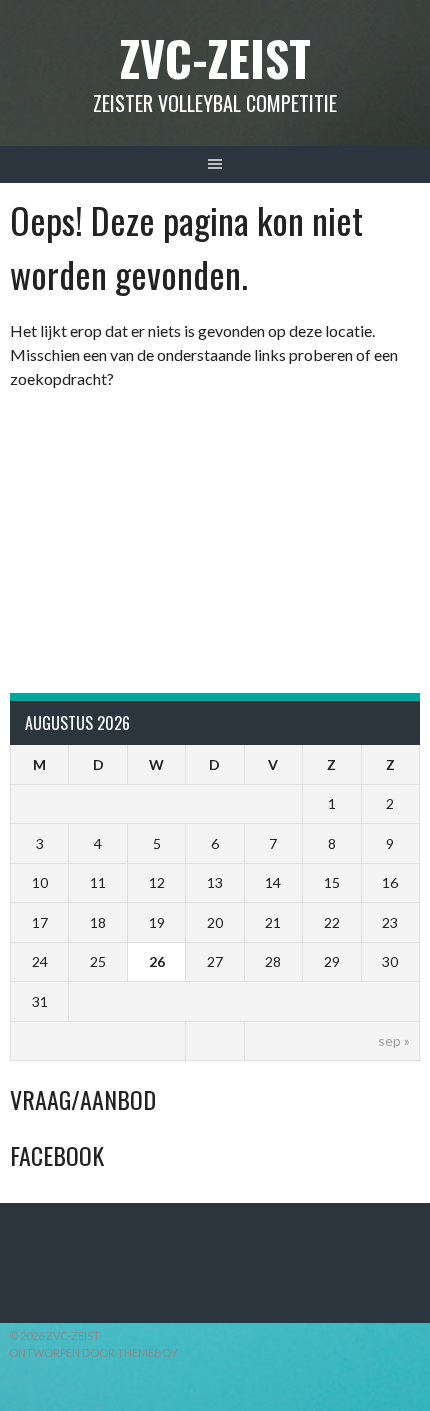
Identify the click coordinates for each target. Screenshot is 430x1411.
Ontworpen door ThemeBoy (93, 1352)
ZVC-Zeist (215, 57)
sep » (394, 1040)
